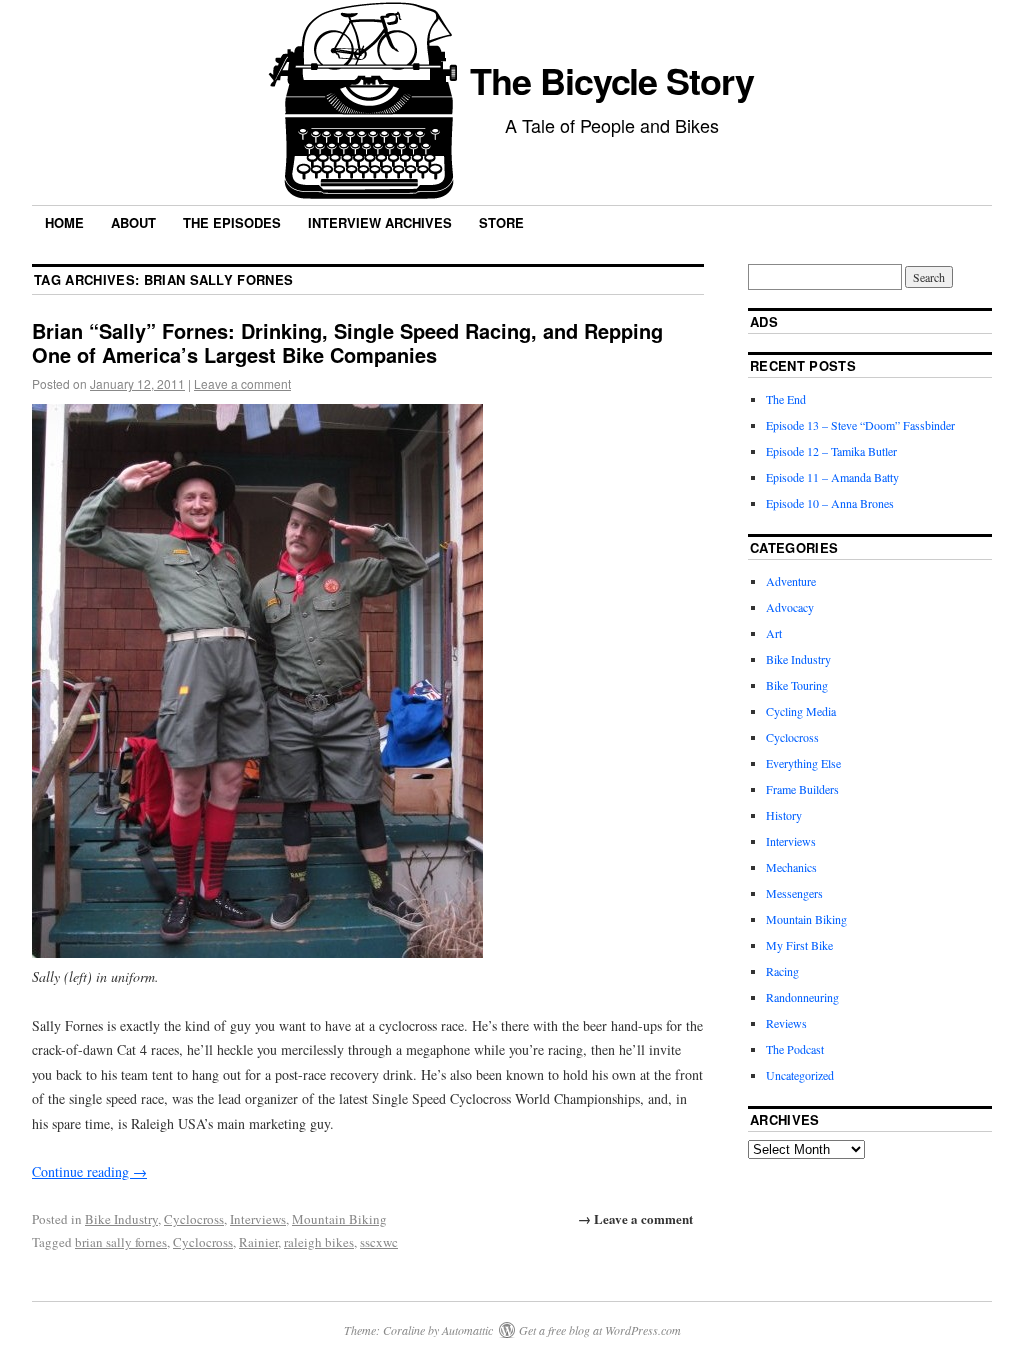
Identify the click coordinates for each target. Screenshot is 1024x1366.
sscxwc (379, 1242)
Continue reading (89, 1171)
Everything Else (803, 763)
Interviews (258, 1219)
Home (64, 222)
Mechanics (791, 867)
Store (501, 222)
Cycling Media (801, 711)
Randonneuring (802, 997)
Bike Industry (121, 1219)
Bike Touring (797, 685)
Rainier (258, 1242)
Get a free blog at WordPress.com (600, 1330)
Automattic (467, 1330)
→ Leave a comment (635, 1218)
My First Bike (799, 945)
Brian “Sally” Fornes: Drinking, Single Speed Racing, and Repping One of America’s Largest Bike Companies (347, 342)
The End (786, 399)
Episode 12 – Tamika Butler (831, 451)
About (133, 222)
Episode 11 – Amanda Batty (832, 477)
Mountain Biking (339, 1219)
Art (774, 633)
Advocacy (790, 607)
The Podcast (795, 1049)
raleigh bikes (319, 1242)
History (784, 815)
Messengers (794, 893)
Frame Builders (802, 789)
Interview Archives (380, 222)
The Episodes (232, 222)
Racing (782, 971)
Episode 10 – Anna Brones (830, 503)
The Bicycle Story (612, 80)
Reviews (786, 1023)
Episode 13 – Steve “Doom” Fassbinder (860, 425)
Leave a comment (242, 383)
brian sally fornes (121, 1242)
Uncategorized (800, 1075)
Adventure (791, 581)
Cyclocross (194, 1219)
